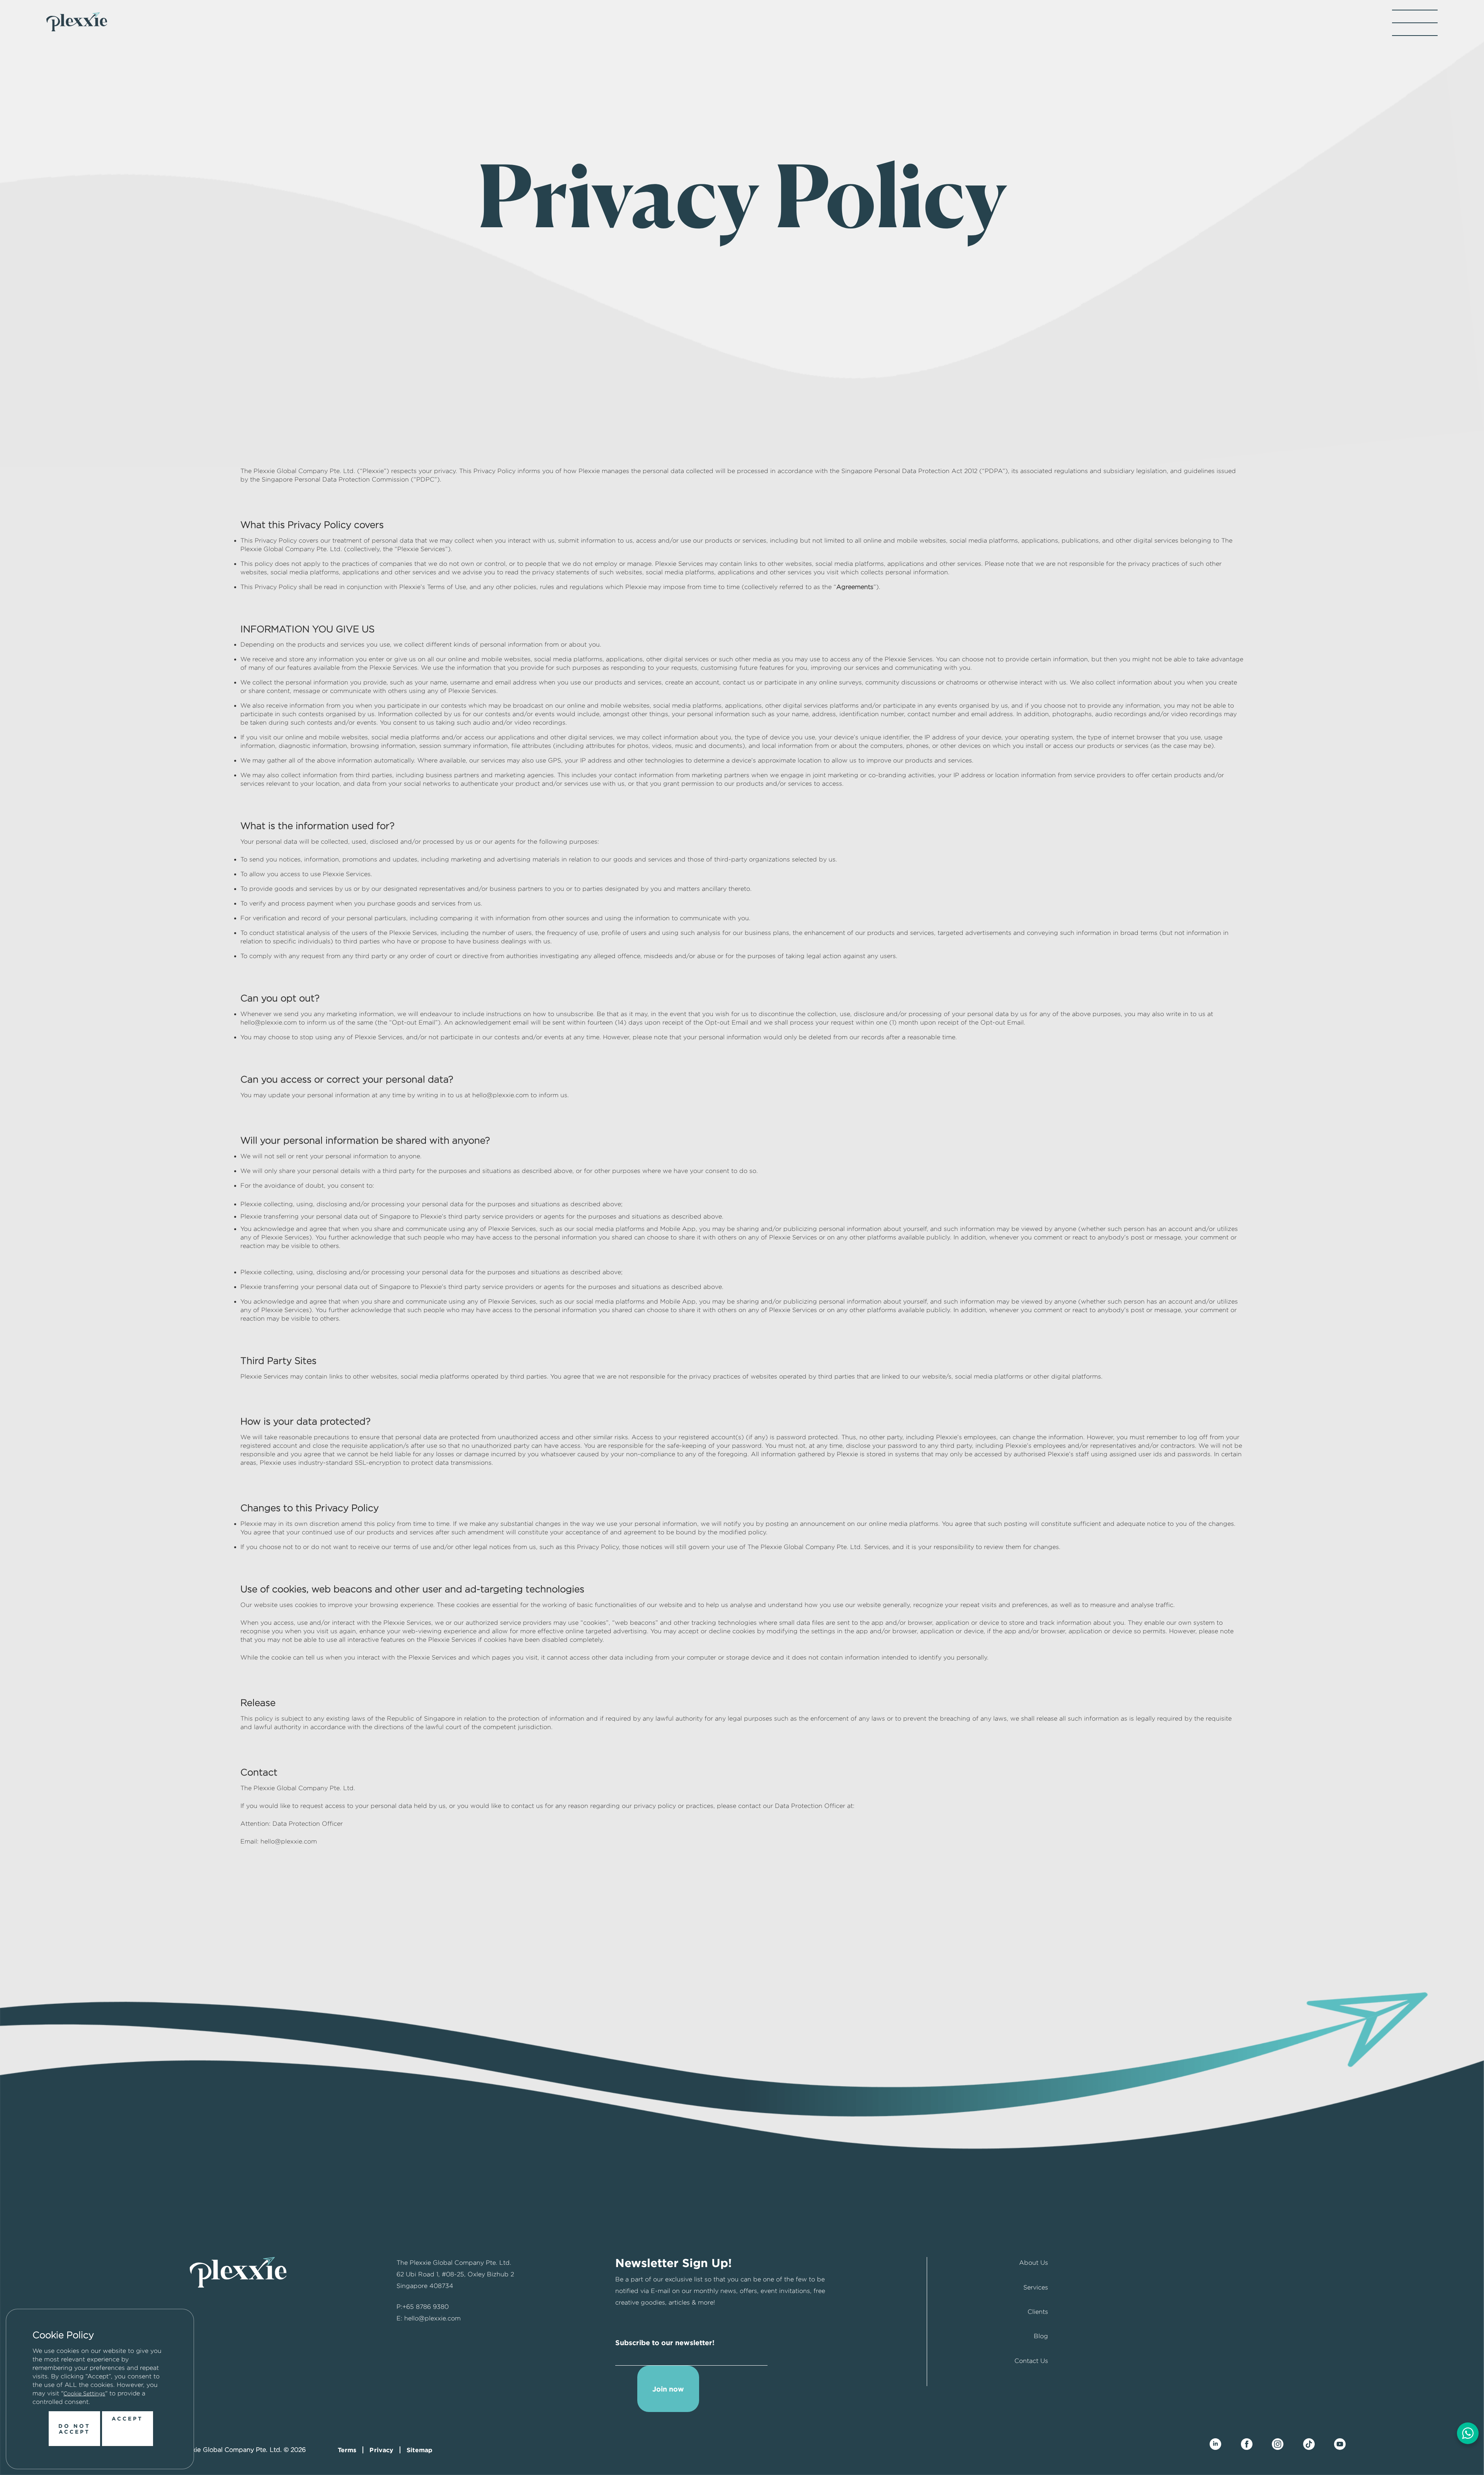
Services (1036, 2287)
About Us (1034, 2263)
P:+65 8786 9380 (423, 2307)
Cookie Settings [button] (84, 2393)
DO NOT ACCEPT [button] (74, 2429)
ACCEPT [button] (127, 2418)
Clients (1038, 2312)
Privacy (381, 2450)
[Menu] (1415, 23)
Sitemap (420, 2450)
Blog (1041, 2336)
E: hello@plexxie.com (429, 2318)
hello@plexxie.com (289, 1841)
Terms (347, 2450)
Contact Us (1031, 2361)
